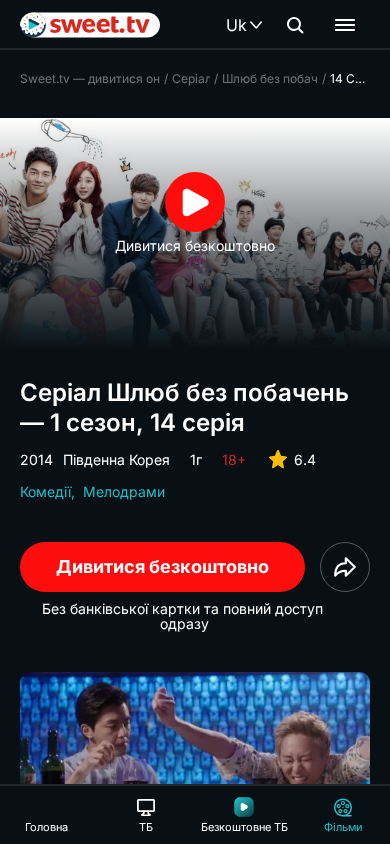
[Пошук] (295, 25)
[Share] (345, 567)
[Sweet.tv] (90, 25)
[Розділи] (345, 25)
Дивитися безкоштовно (162, 566)
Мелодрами (124, 491)
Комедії (45, 491)
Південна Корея (116, 459)
